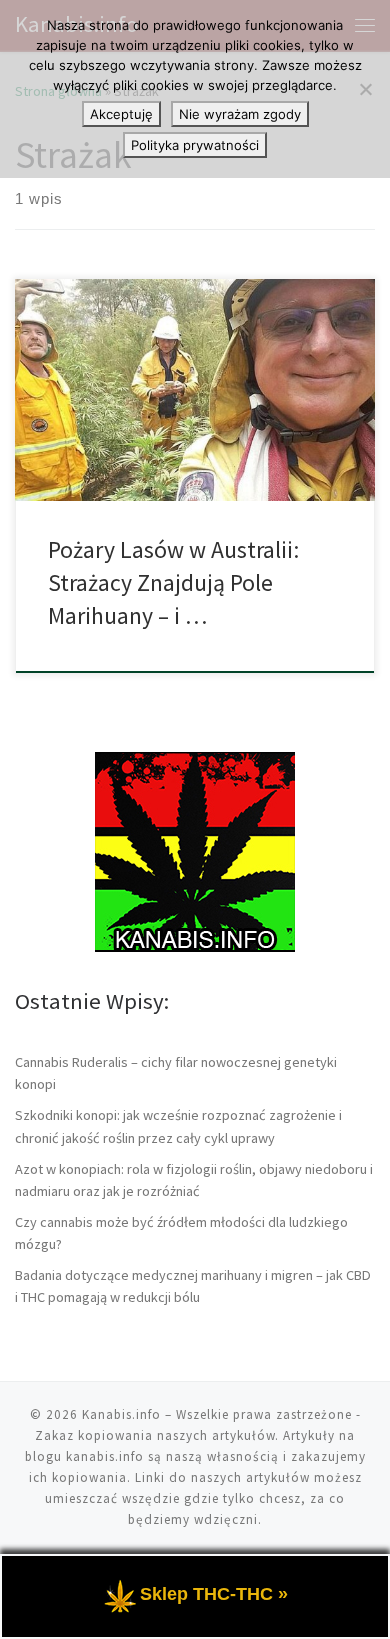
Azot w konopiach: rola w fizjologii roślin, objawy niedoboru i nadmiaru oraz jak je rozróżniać (194, 1180)
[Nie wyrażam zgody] (365, 89)
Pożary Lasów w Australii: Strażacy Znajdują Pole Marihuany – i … (173, 583)
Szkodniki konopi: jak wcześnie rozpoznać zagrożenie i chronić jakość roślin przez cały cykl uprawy (178, 1126)
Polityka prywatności (195, 145)
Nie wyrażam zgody (240, 114)
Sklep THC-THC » (214, 1594)
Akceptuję (121, 114)
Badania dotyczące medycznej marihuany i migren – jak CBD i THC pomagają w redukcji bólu (193, 1286)
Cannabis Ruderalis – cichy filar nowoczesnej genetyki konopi (176, 1073)
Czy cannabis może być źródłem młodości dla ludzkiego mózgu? (181, 1233)
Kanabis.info (121, 1414)
